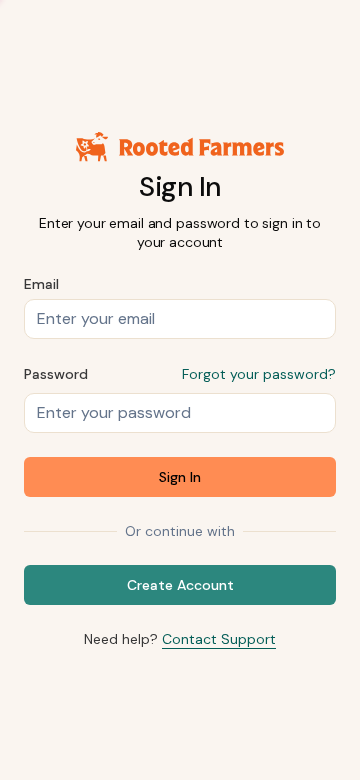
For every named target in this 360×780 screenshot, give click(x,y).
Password (56, 374)
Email (41, 284)
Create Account (180, 585)
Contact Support (219, 639)
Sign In (180, 477)
